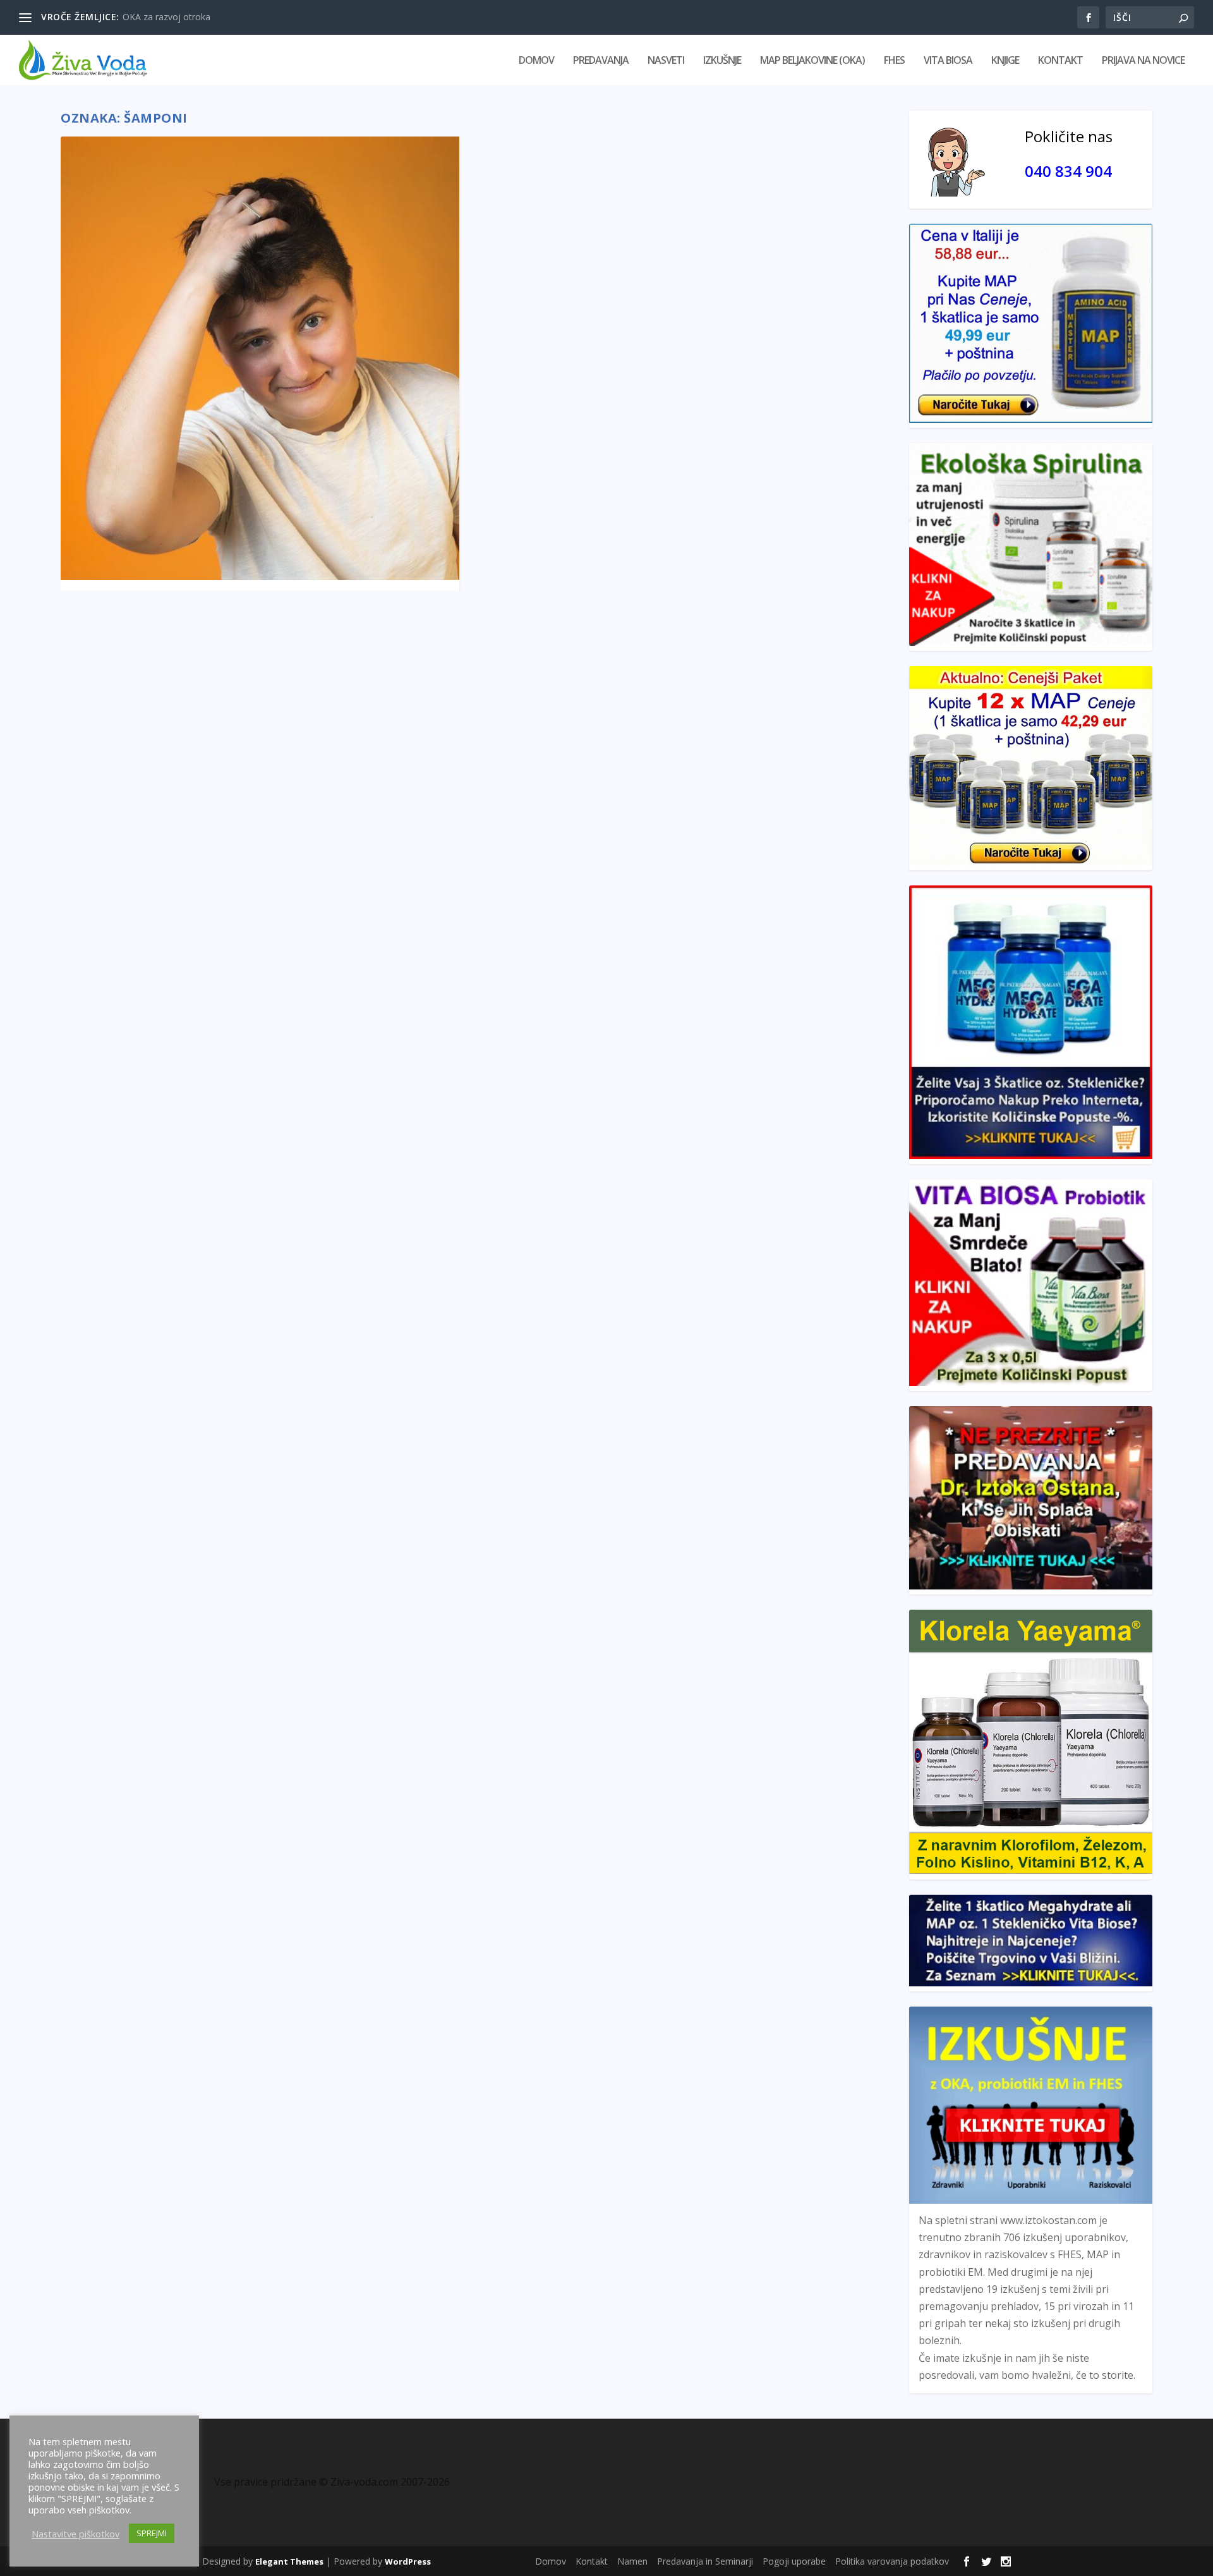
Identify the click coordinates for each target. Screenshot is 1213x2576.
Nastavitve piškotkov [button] (75, 2534)
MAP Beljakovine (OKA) (812, 61)
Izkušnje (722, 61)
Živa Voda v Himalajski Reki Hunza (192, 17)
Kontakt (1060, 61)
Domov (536, 61)
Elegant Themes (289, 2561)
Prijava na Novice (1143, 61)
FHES (894, 61)
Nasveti (666, 61)
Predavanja (601, 61)
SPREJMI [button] (152, 2533)
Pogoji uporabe (794, 2561)
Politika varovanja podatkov (892, 2561)
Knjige (1005, 61)
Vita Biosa (948, 61)
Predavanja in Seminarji (705, 2561)
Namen (632, 2561)
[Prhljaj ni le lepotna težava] (260, 358)
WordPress (408, 2561)
